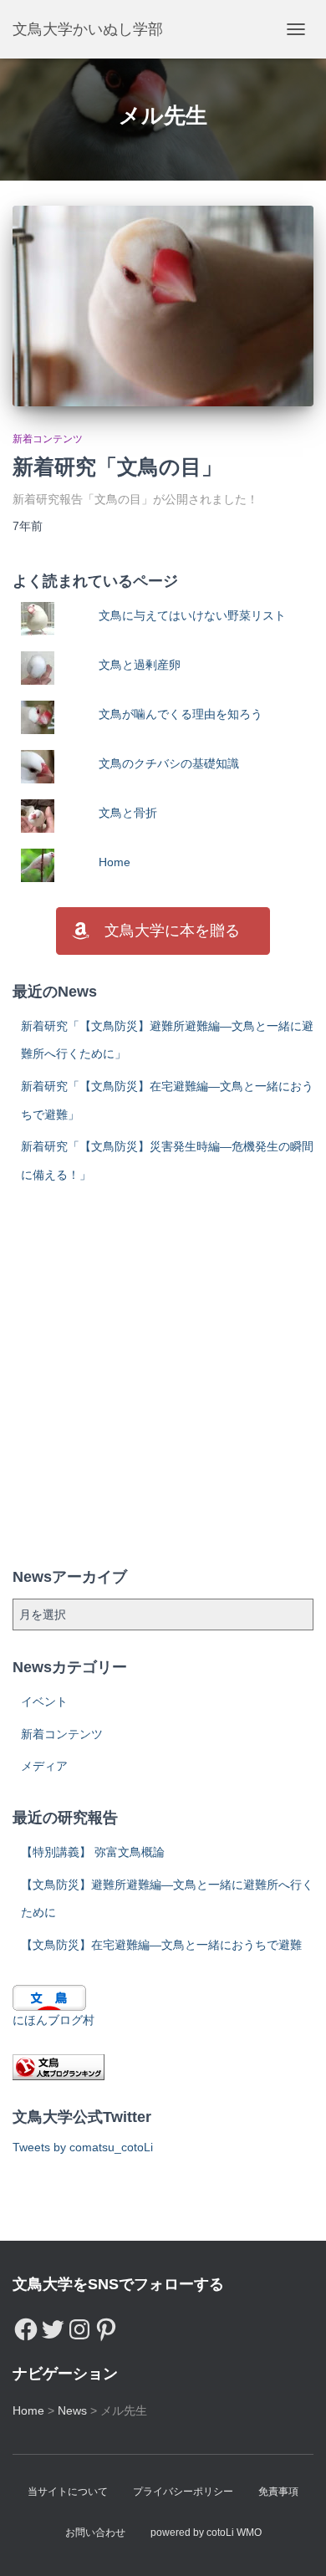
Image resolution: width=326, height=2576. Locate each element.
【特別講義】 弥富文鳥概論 (93, 1852)
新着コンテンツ (48, 439)
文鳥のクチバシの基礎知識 (169, 763)
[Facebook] (26, 2325)
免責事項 (278, 2492)
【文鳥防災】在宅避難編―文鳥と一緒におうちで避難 (161, 1945)
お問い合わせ (95, 2533)
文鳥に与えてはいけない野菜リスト (192, 615)
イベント (44, 1701)
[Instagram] (79, 2325)
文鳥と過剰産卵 (140, 665)
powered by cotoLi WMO (206, 2533)
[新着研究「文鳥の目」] (163, 306)
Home (115, 862)
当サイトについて (68, 2492)
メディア (44, 1766)
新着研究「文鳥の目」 (117, 467)
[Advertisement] (163, 1377)
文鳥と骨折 (128, 813)
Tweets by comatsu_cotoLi (83, 2147)
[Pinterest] (106, 2325)
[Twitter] (53, 2325)
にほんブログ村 (53, 2020)
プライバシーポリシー (183, 2492)
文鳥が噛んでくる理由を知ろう (181, 714)
